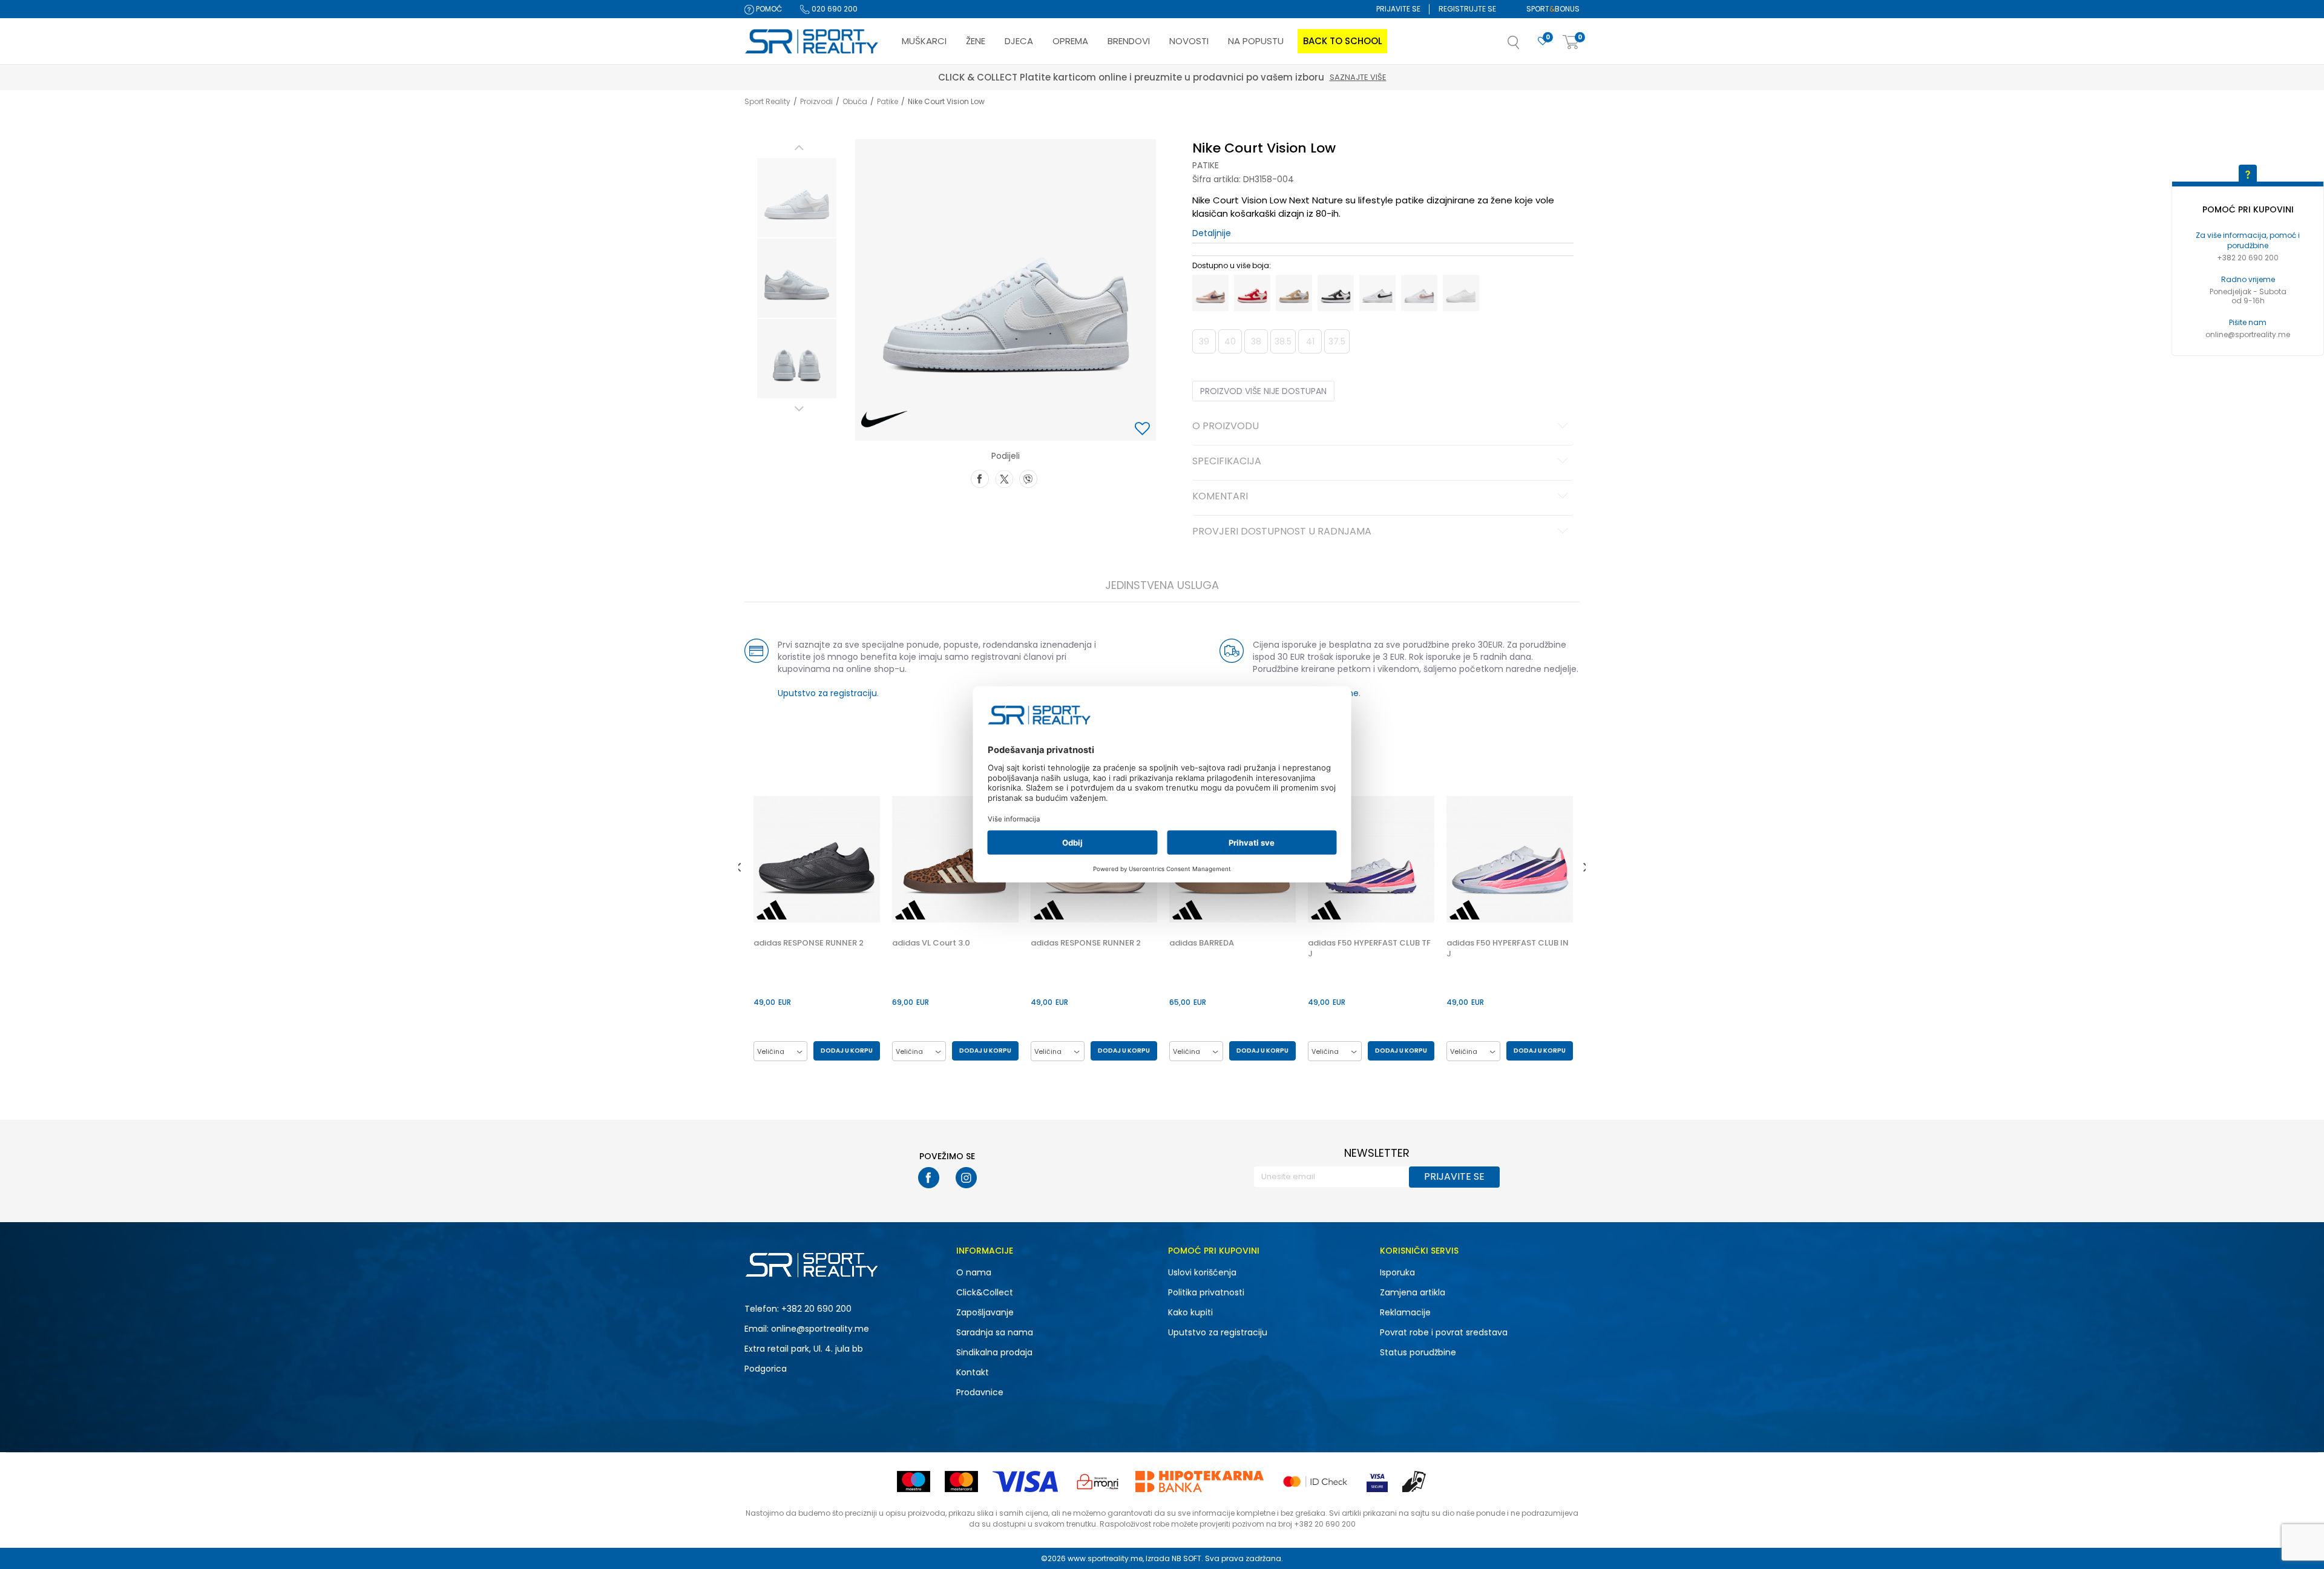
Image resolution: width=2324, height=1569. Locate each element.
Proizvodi (816, 101)
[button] (1526, 46)
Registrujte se (1467, 9)
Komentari (1220, 497)
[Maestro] (914, 1482)
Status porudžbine (1418, 1352)
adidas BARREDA (1202, 943)
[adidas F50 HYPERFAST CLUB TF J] (1371, 859)
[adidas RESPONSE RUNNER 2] (817, 859)
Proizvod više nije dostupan (1263, 391)
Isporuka (1397, 1272)
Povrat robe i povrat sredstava (1444, 1332)
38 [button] (1256, 341)
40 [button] (1230, 341)
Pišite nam (2248, 322)
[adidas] (772, 910)
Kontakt (973, 1372)
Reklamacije (1405, 1312)
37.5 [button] (1337, 341)
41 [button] (1310, 341)
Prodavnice (980, 1392)
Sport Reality (767, 101)
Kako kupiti (1190, 1312)
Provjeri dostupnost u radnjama (1282, 532)
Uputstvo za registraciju (827, 693)
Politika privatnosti (1206, 1292)
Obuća (855, 101)
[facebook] (929, 1178)
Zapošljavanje (985, 1312)
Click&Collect (985, 1292)
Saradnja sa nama (995, 1332)
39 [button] (1204, 341)
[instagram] (966, 1178)
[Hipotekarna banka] (1200, 1482)
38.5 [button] (1283, 341)
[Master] (961, 1482)
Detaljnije (1212, 233)
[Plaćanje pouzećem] (1415, 1482)
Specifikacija (1227, 462)
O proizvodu (1226, 427)
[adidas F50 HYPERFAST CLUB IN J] (1510, 859)
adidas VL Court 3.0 (931, 943)
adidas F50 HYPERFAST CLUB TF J (1369, 949)
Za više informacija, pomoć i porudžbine (2248, 240)
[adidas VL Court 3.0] (955, 859)
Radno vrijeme (2248, 279)
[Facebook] (980, 478)
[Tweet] (1004, 478)
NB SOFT (1187, 1558)
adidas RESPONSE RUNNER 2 (809, 943)
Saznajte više (1218, 77)
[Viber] (1028, 478)
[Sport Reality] (812, 42)
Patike (888, 101)
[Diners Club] (1098, 1482)
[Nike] (885, 419)
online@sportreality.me (2248, 334)
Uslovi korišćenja (1202, 1272)
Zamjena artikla (1413, 1292)
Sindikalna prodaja (994, 1352)
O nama (974, 1272)
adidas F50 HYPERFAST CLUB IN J (1508, 949)
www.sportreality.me (1105, 1558)
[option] (797, 198)
